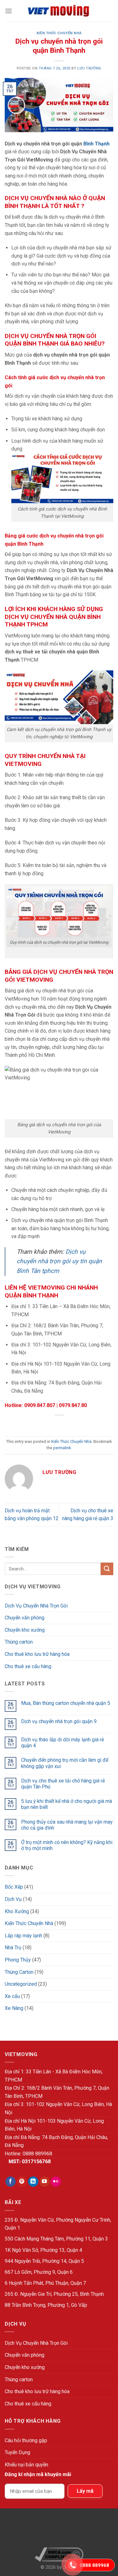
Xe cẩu (12, 1996)
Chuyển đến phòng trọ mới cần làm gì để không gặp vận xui (65, 1763)
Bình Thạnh (96, 144)
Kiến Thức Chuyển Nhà (59, 33)
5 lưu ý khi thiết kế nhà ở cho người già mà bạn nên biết (67, 1804)
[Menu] (8, 11)
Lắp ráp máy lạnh (23, 1936)
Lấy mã (85, 2491)
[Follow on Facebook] (11, 2182)
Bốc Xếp (14, 1887)
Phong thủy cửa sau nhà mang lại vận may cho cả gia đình (67, 1825)
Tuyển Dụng (17, 2452)
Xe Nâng (14, 2008)
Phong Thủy (18, 1960)
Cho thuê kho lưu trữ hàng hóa (37, 1654)
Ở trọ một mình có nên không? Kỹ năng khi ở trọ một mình (67, 1845)
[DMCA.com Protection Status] (59, 2531)
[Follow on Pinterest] (22, 2182)
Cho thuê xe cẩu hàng (28, 1666)
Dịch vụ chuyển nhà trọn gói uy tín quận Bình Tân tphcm (59, 1261)
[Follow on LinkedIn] (33, 2182)
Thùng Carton (19, 1972)
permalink (62, 1448)
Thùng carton (19, 1642)
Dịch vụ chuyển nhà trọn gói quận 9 (59, 1721)
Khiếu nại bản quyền (26, 2465)
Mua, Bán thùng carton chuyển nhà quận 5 (66, 1703)
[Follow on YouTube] (45, 2182)
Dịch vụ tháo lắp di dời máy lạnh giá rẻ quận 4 (62, 1743)
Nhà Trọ (13, 1948)
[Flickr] (56, 2182)
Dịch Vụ (13, 1899)
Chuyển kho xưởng (25, 1630)
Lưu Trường (89, 68)
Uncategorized (21, 1984)
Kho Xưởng (17, 1911)
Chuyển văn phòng (25, 1618)
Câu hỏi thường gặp (26, 2440)
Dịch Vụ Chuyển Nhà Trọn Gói (36, 1606)
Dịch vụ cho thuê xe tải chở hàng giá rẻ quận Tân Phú (63, 1784)
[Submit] (107, 1569)
